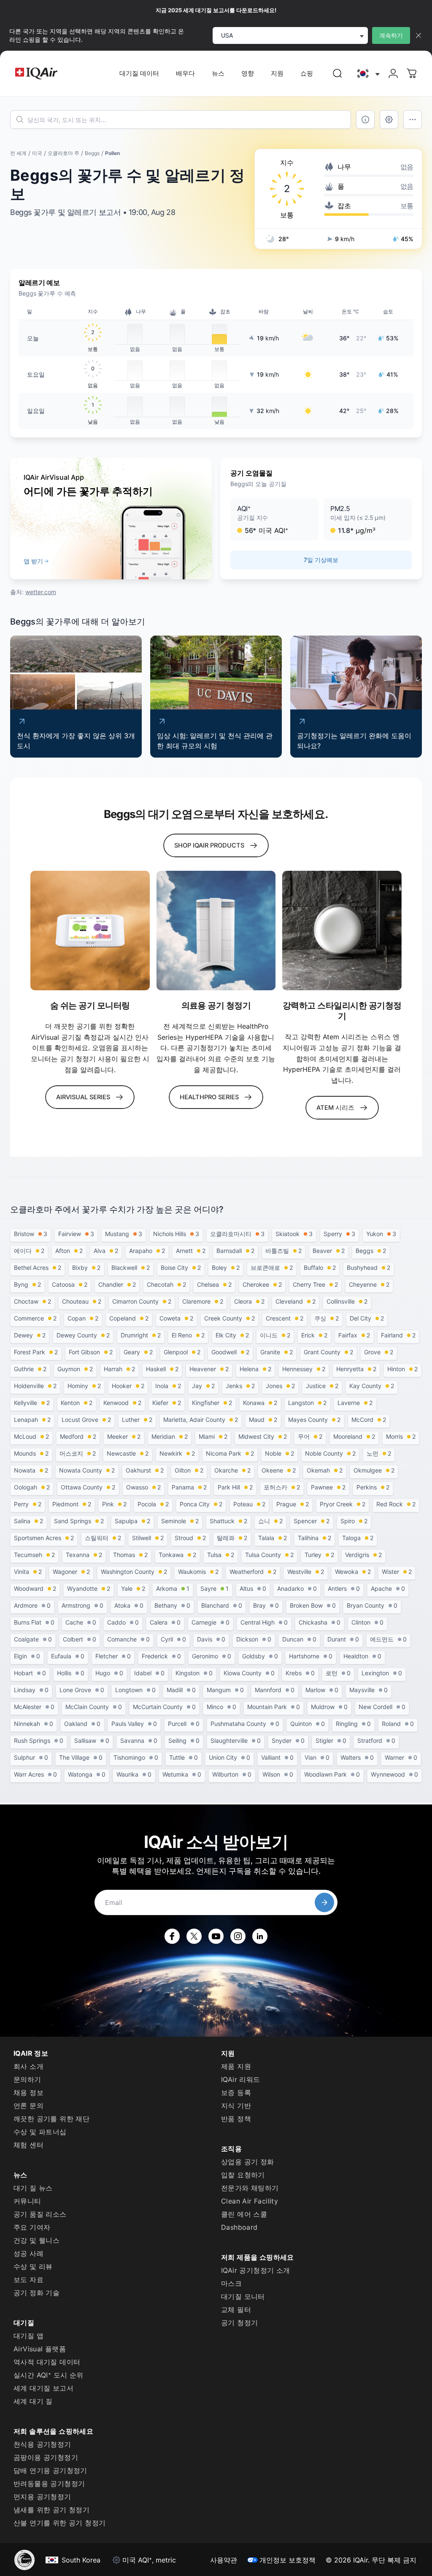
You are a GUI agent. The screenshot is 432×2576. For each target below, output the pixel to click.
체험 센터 (28, 2145)
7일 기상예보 (321, 560)
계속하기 (391, 35)
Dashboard (239, 2227)
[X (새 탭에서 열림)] (194, 1936)
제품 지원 (236, 2066)
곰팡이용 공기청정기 (46, 2457)
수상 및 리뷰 (33, 2266)
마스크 (231, 2283)
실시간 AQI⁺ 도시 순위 (49, 2375)
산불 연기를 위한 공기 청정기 (59, 2523)
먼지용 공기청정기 (42, 2497)
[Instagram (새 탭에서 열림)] (238, 1936)
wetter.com (41, 592)
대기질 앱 (28, 2336)
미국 (37, 153)
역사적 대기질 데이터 (47, 2362)
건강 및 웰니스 (36, 2240)
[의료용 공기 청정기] (216, 931)
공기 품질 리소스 (40, 2214)
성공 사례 (28, 2253)
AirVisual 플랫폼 (40, 2349)
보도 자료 (28, 2280)
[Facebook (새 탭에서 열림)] (172, 1936)
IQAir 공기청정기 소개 (256, 2270)
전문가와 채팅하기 (250, 2188)
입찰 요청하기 (243, 2175)
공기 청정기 (239, 2323)
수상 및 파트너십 (40, 2132)
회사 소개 (28, 2066)
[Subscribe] (324, 1902)
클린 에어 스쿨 (244, 2214)
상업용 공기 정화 (248, 2162)
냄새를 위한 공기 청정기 (51, 2510)
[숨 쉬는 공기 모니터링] (90, 931)
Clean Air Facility (250, 2201)
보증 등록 (236, 2092)
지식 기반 (236, 2106)
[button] (274, 519)
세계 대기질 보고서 (43, 2388)
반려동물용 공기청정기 (49, 2484)
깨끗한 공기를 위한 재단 (51, 2119)
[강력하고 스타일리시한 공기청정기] (342, 931)
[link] (337, 73)
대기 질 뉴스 (33, 2188)
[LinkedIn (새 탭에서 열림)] (260, 1936)
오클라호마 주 (63, 153)
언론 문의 (28, 2106)
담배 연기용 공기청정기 (50, 2470)
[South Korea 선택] (367, 74)
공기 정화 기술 (36, 2293)
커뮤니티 (27, 2201)
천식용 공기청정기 (42, 2444)
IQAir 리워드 (241, 2079)
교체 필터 (236, 2310)
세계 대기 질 (33, 2401)
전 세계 (18, 153)
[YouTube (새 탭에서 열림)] (216, 1936)
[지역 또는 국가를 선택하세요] (367, 74)
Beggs (92, 153)
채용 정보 (28, 2092)
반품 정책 (236, 2119)
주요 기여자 (32, 2227)
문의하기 (27, 2079)
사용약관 (224, 2560)
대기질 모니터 (243, 2296)
